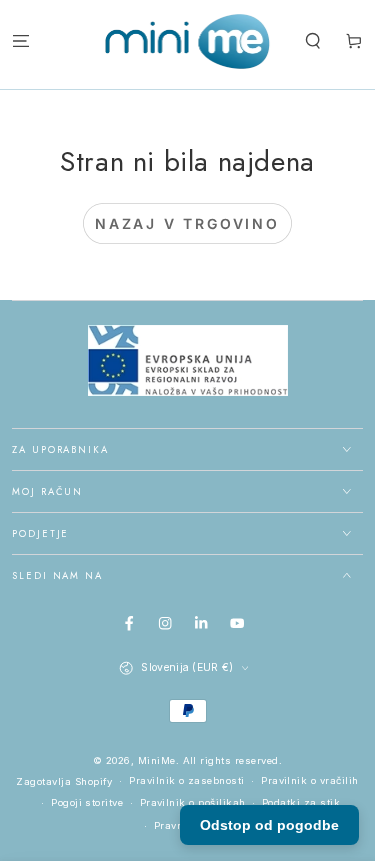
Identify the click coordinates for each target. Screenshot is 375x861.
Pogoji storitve (87, 802)
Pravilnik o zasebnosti (187, 780)
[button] (313, 41)
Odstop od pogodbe (269, 825)
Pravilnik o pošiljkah (193, 802)
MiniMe (157, 760)
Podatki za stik (301, 802)
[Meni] (21, 41)
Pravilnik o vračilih (310, 780)
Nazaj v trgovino (187, 223)
